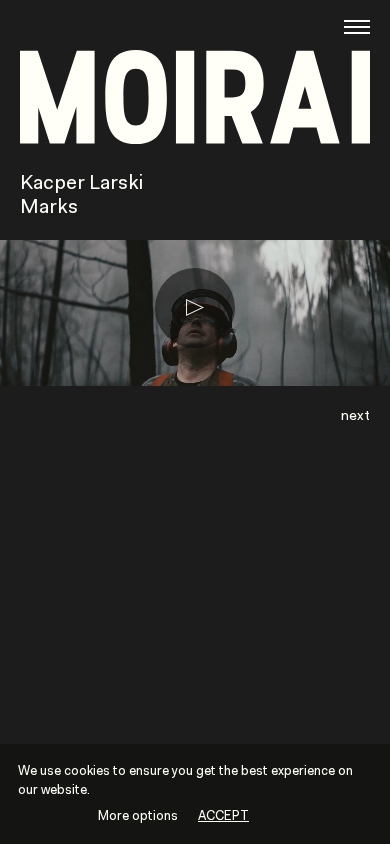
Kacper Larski (81, 184)
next (355, 416)
